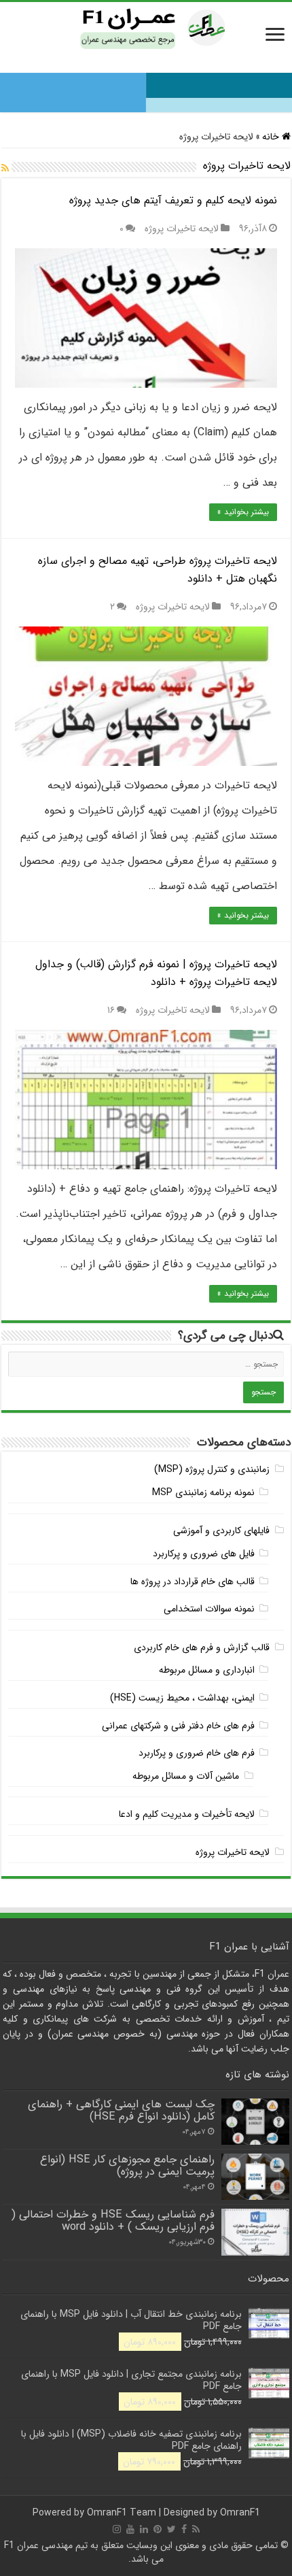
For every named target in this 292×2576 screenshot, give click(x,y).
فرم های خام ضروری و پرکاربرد (197, 1753)
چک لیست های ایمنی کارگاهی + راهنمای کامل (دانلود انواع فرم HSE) (121, 2111)
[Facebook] (184, 2529)
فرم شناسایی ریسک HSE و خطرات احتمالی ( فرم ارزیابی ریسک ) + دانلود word (113, 2221)
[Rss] (196, 2529)
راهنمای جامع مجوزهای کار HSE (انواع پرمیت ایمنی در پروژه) (127, 2166)
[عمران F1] (146, 27)
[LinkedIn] (144, 2529)
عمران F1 (21, 2545)
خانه (272, 137)
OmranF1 (240, 2513)
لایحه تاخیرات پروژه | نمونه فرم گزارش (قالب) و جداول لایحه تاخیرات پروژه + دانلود (156, 973)
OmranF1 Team (122, 2513)
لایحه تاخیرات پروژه (182, 229)
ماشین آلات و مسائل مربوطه (186, 1776)
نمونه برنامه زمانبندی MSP (203, 1492)
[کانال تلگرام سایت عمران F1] (146, 88)
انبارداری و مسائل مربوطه (207, 1670)
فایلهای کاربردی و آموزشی (221, 1530)
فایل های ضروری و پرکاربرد (204, 1554)
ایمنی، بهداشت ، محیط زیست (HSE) (182, 1698)
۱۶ (111, 1010)
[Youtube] (130, 2529)
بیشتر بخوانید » (243, 512)
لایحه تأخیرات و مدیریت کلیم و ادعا (187, 1814)
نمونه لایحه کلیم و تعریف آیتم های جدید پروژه (173, 200)
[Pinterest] (158, 2529)
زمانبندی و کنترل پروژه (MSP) (212, 1469)
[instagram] (117, 2529)
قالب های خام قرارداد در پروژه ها (193, 1582)
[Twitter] (171, 2529)
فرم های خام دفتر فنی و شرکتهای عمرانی (178, 1726)
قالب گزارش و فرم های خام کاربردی (202, 1647)
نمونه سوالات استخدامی (209, 1609)
